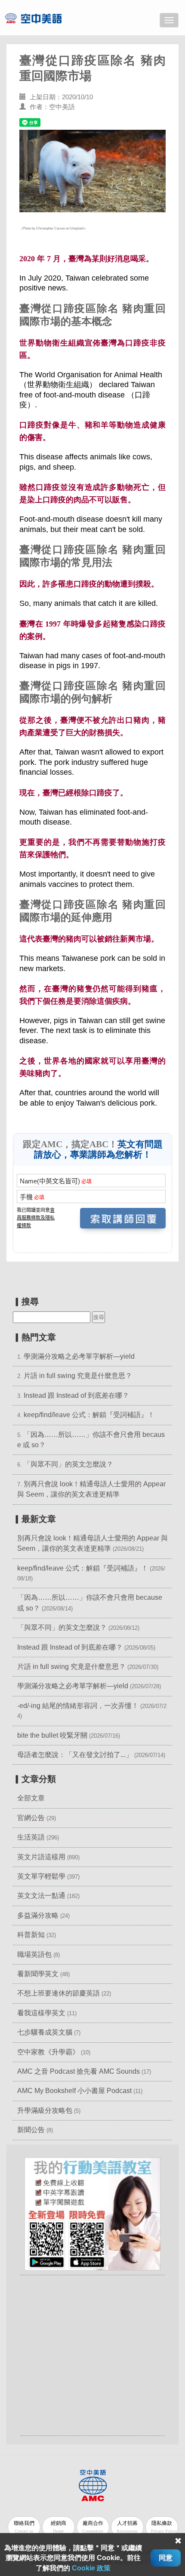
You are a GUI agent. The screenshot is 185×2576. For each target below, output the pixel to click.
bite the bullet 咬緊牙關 (52, 1735)
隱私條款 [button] (164, 2527)
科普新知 (31, 1935)
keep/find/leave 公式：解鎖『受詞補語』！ (89, 1415)
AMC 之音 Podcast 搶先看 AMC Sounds (79, 2071)
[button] (92, 2214)
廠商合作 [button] (93, 2527)
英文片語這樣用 (41, 1857)
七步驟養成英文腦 (45, 2032)
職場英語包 (34, 1954)
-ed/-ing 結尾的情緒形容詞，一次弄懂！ (78, 1706)
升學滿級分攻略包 (45, 2110)
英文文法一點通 (41, 1896)
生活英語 (31, 1837)
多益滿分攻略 (38, 1915)
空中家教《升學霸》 (48, 2052)
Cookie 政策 (91, 2568)
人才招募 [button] (127, 2527)
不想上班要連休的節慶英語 (59, 1993)
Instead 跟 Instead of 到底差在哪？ (76, 1395)
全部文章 (31, 1798)
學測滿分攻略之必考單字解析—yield (79, 1356)
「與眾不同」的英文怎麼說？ (68, 1464)
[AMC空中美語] (44, 18)
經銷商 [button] (59, 2527)
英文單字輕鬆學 (41, 1876)
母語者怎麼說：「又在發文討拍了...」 (75, 1755)
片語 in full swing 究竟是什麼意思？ (78, 1376)
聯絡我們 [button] (24, 2527)
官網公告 (31, 1818)
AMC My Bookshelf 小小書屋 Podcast (75, 2091)
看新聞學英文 (38, 1974)
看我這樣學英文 (41, 2013)
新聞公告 (31, 2130)
